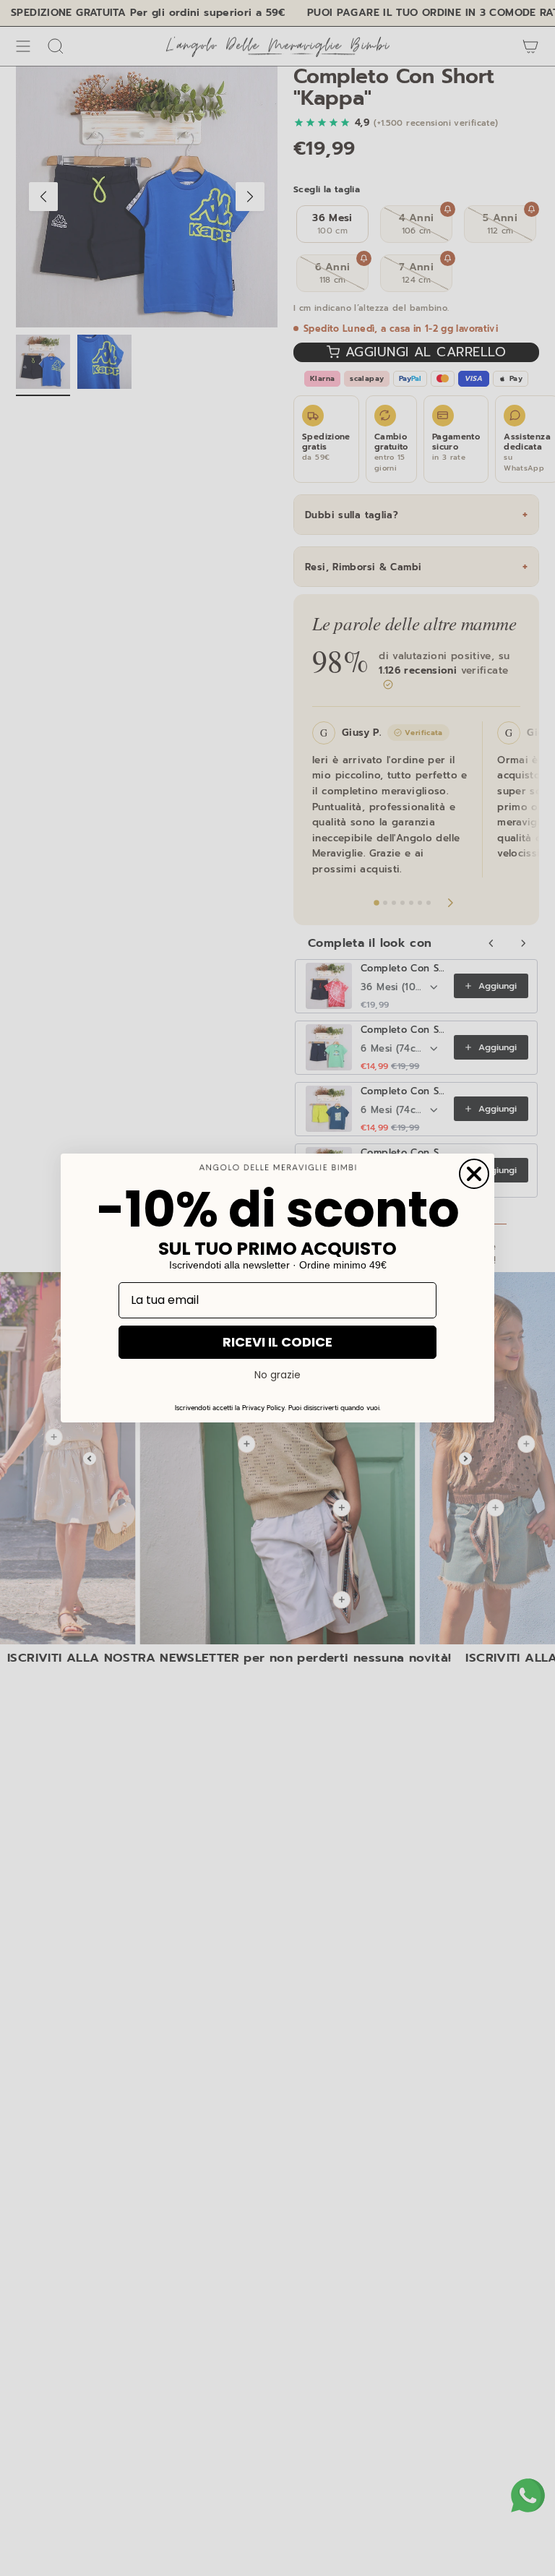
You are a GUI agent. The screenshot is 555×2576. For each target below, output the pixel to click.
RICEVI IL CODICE (277, 1342)
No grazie (277, 1375)
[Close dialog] (474, 1174)
